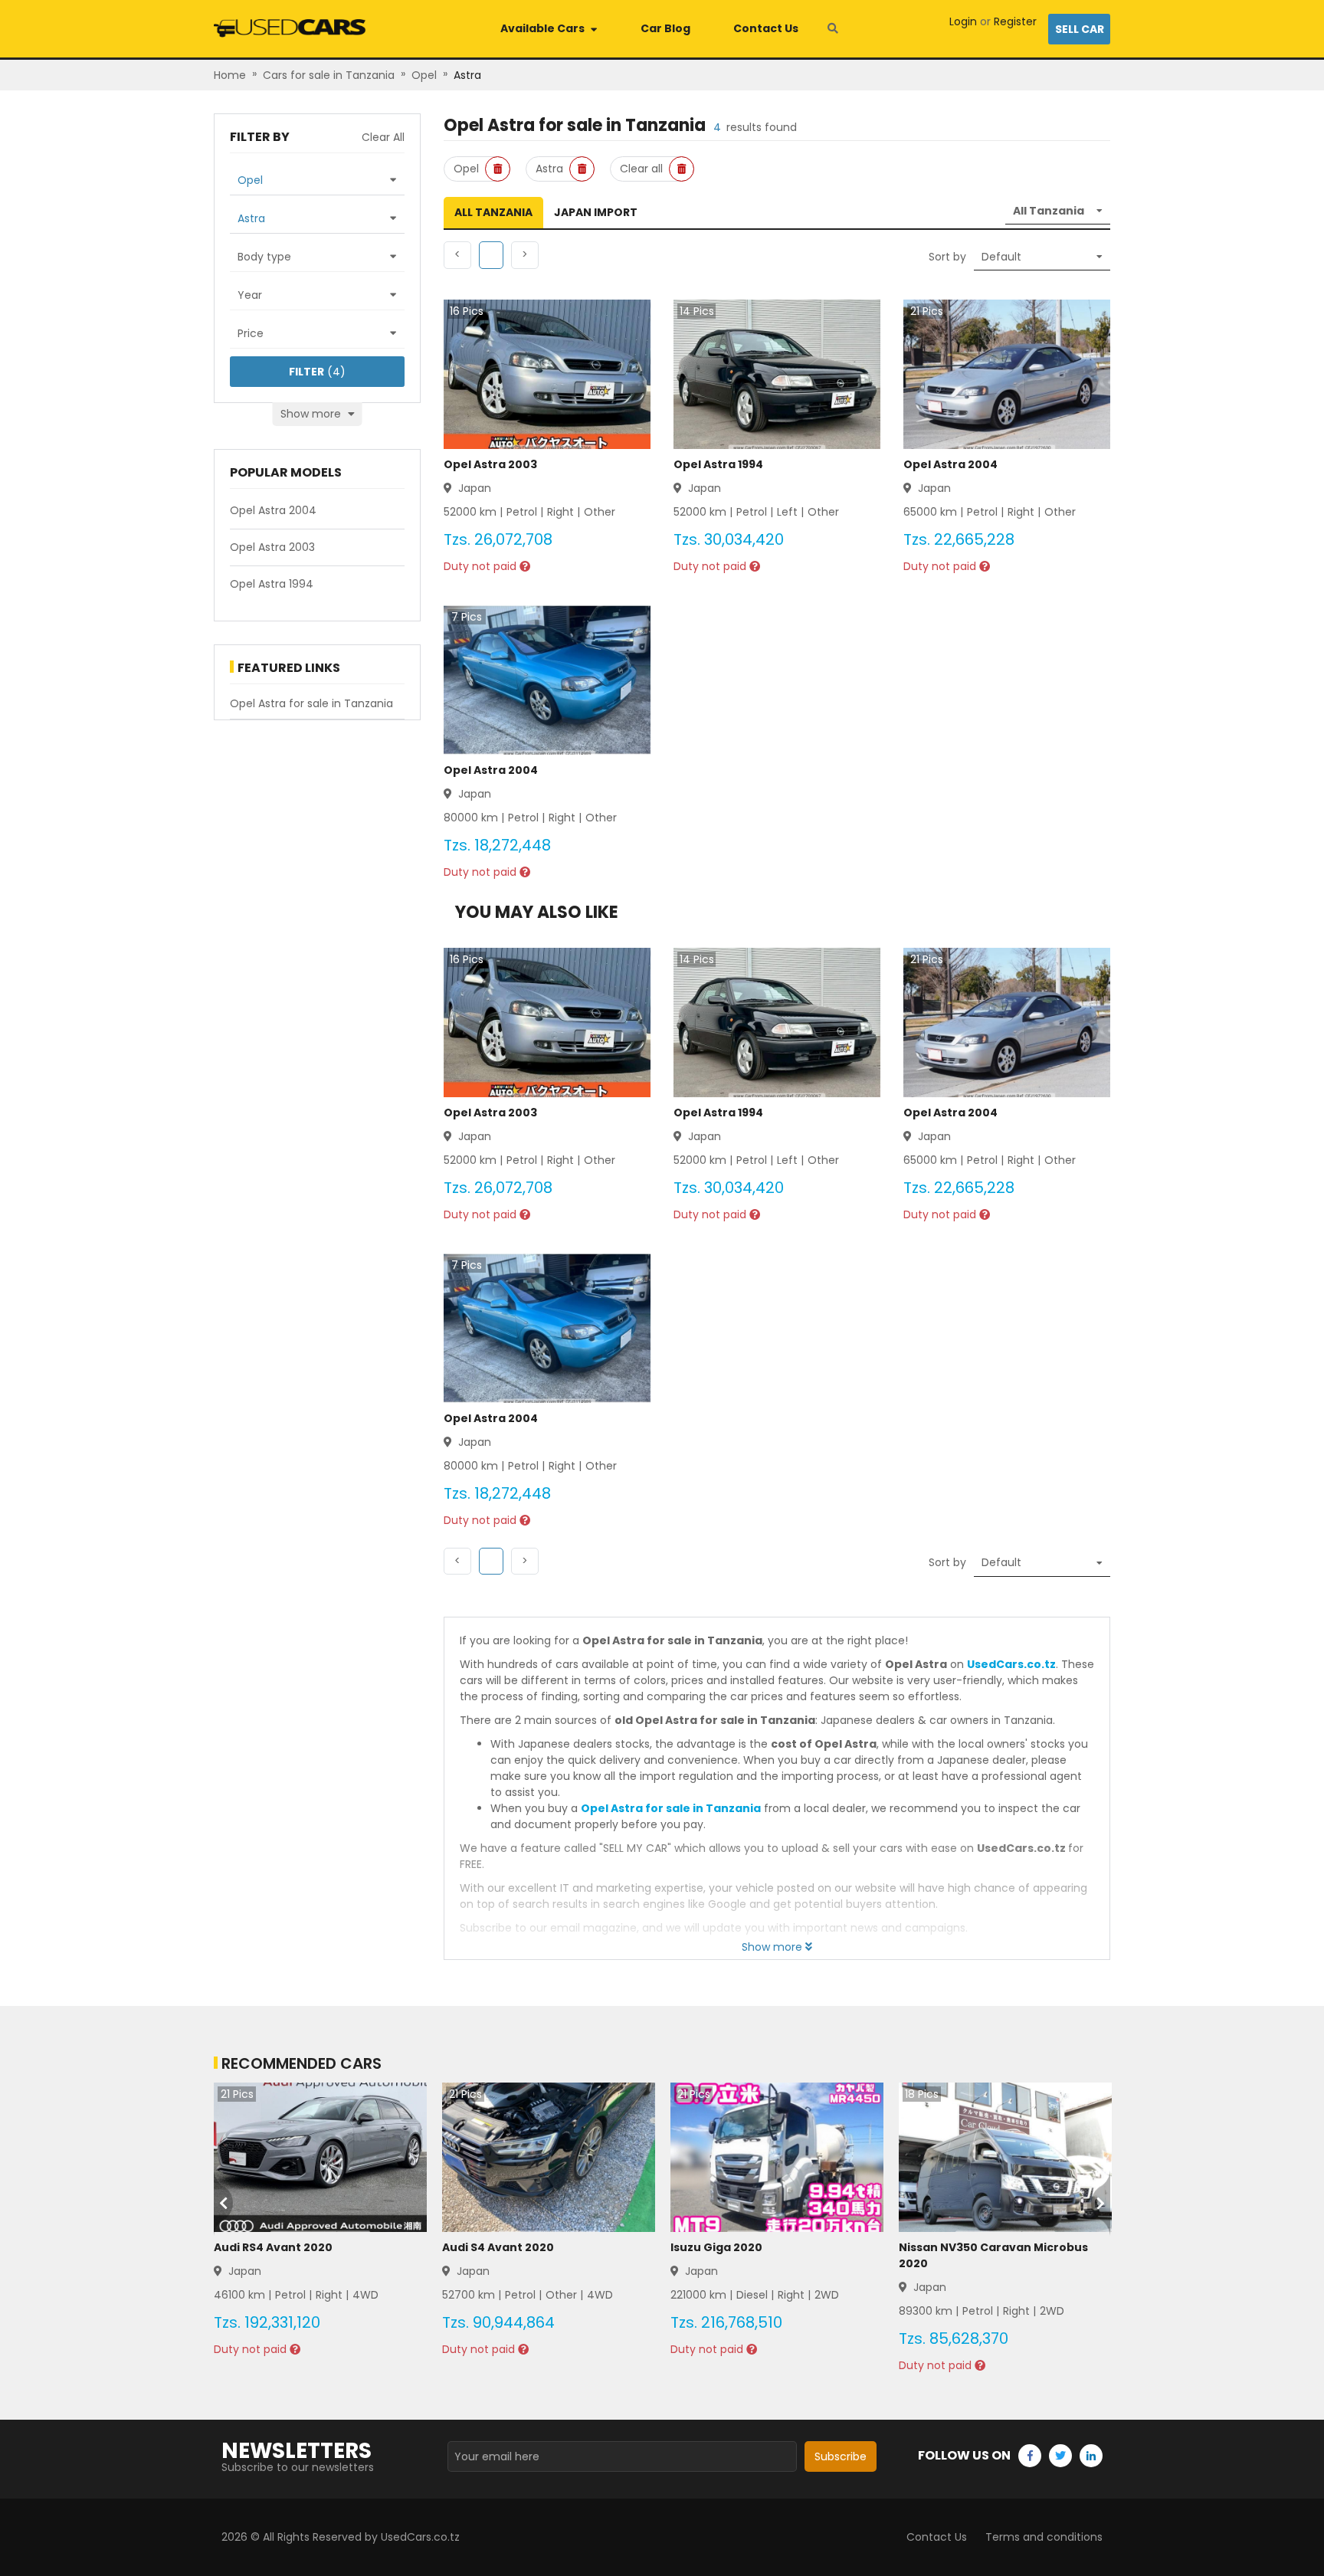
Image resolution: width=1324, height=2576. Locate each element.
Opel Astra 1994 (718, 464)
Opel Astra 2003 (490, 464)
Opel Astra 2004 (950, 464)
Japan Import (596, 212)
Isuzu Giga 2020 (716, 2247)
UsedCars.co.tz (1011, 1664)
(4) (317, 372)
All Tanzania (493, 212)
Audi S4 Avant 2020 (498, 2247)
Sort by (947, 257)
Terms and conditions (1044, 2537)
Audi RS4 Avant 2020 (273, 2247)
